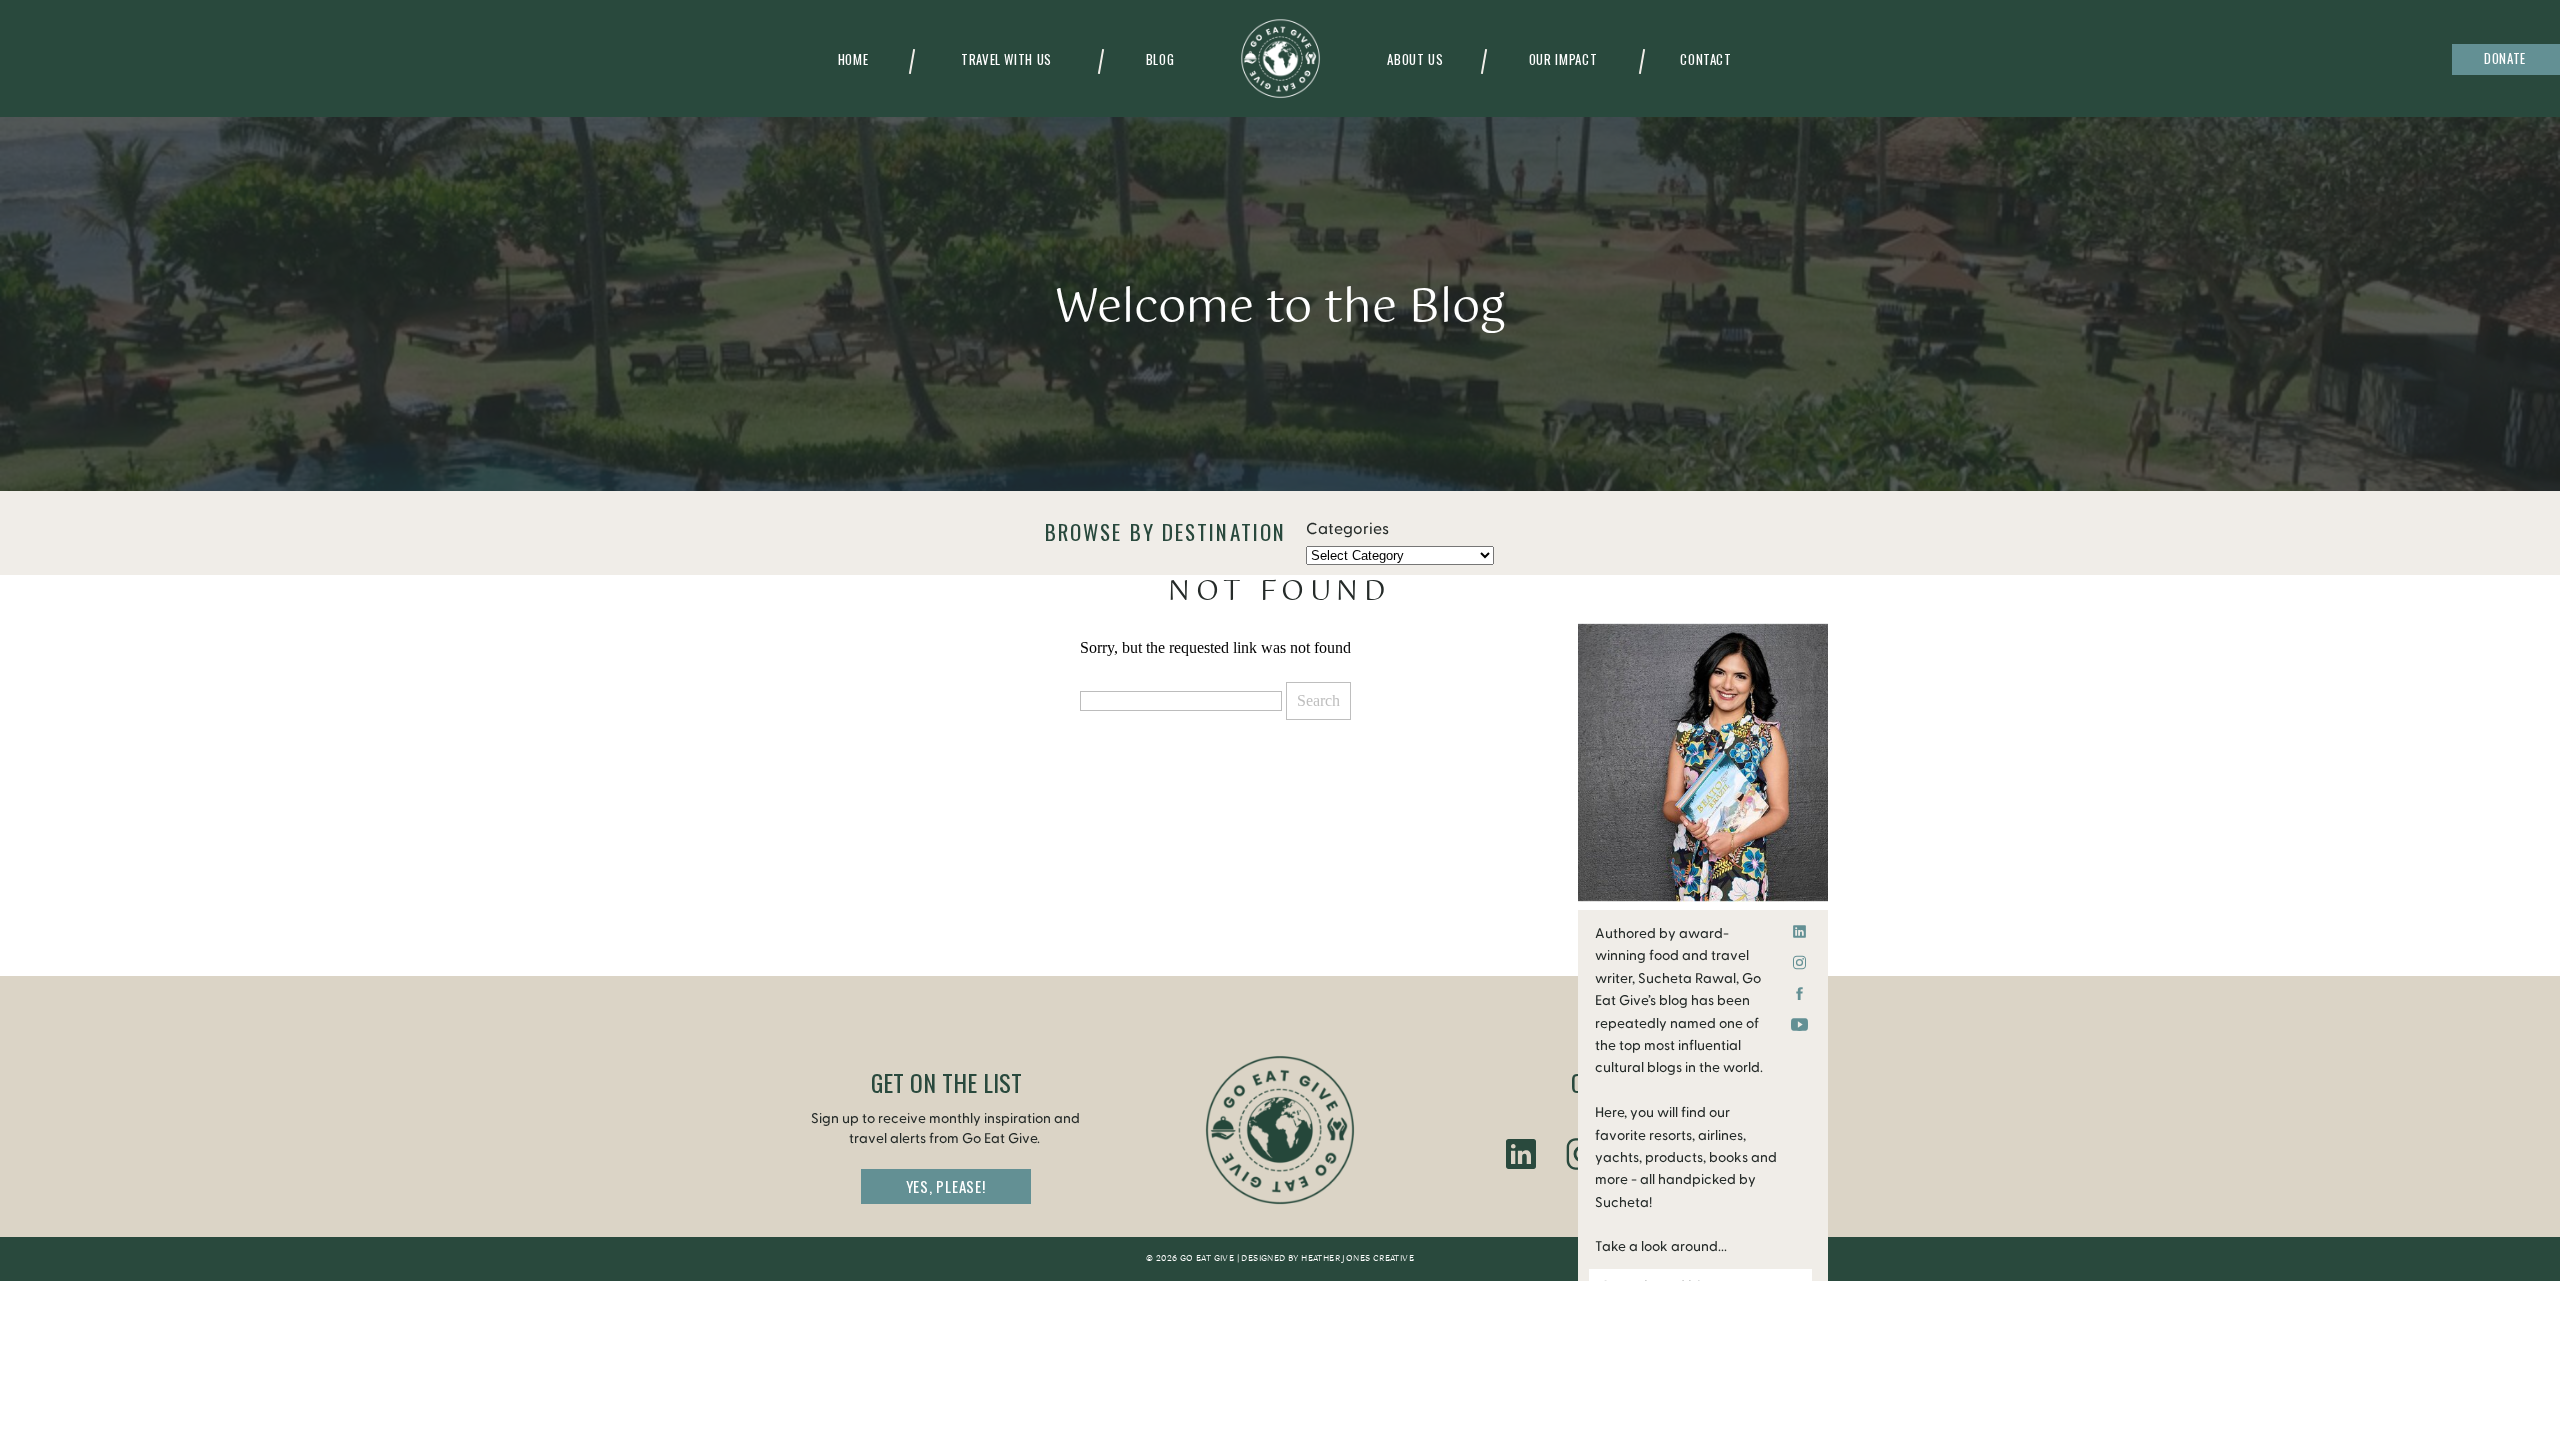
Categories (1347, 529)
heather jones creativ (1354, 1259)
